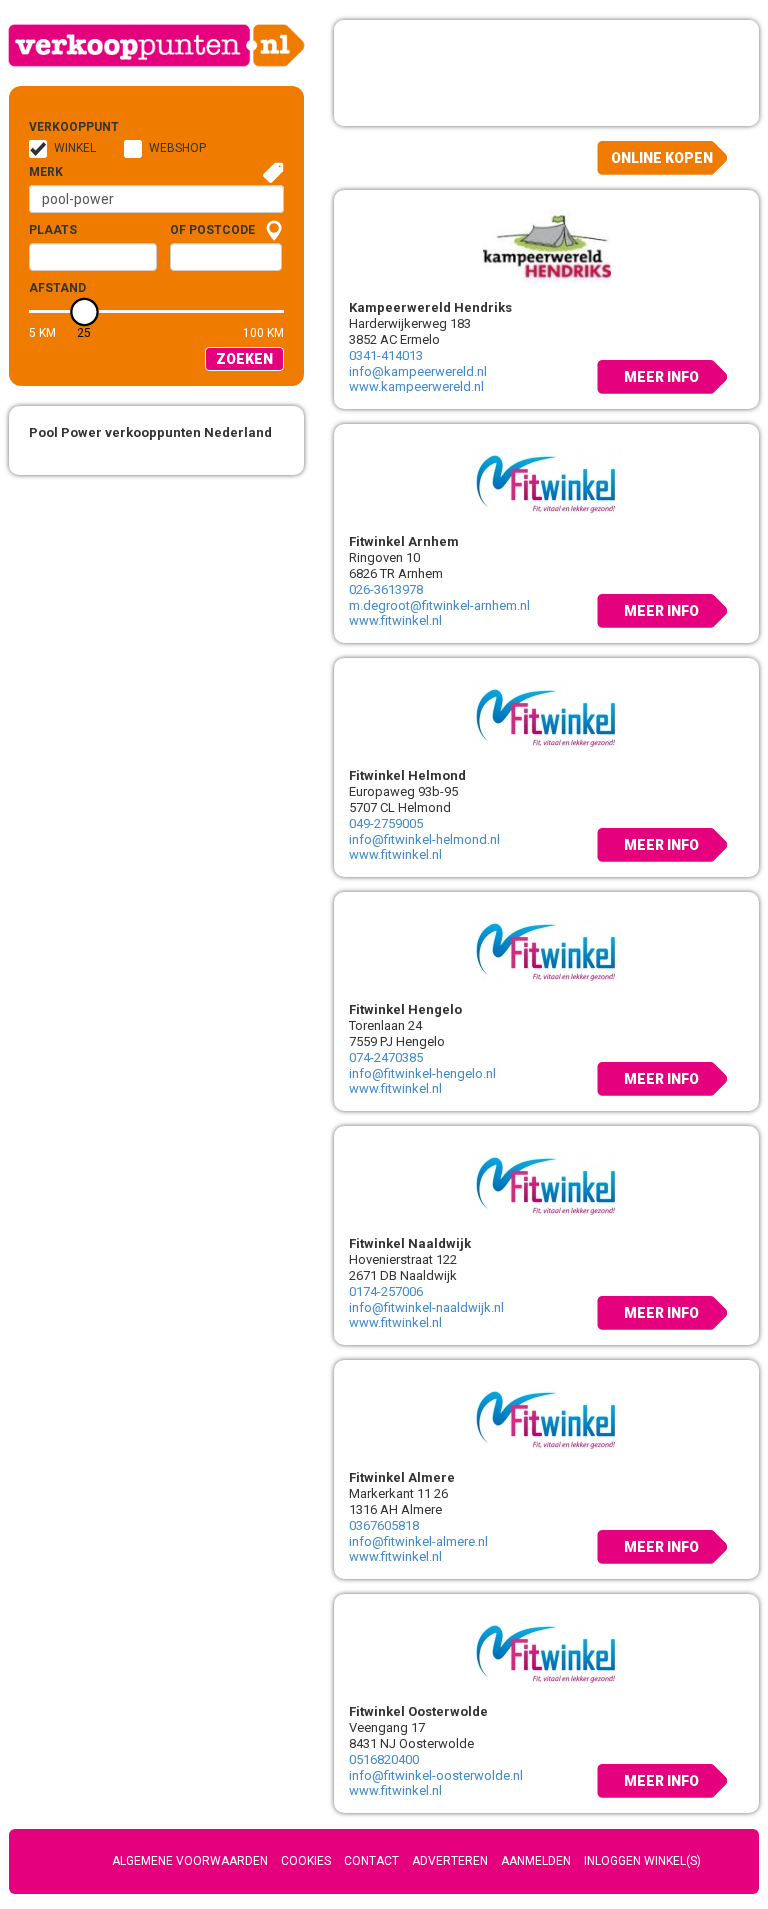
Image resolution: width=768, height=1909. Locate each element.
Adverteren (450, 1861)
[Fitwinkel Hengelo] (546, 947)
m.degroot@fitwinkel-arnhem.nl (439, 605)
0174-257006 (386, 1291)
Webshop (177, 148)
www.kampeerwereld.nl (416, 386)
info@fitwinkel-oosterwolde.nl (436, 1775)
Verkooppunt (61, 127)
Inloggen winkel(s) (642, 1861)
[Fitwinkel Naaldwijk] (546, 1181)
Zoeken (244, 359)
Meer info (661, 377)
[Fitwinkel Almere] (546, 1415)
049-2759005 (386, 823)
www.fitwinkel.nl (395, 620)
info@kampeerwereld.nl (418, 371)
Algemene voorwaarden (190, 1861)
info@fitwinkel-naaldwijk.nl (426, 1307)
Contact (371, 1861)
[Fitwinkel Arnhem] (546, 479)
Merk (46, 172)
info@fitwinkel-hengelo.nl (422, 1073)
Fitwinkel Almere (402, 1477)
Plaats (53, 230)
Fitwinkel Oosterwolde (418, 1711)
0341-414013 (386, 355)
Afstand (57, 288)
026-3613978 (386, 589)
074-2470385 (386, 1057)
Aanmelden (536, 1861)
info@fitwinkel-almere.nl (418, 1541)
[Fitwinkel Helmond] (546, 713)
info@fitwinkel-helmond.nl (424, 839)
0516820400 (384, 1759)
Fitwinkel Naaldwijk (410, 1243)
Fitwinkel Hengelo (405, 1009)
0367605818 (384, 1525)
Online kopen (662, 158)
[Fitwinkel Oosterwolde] (546, 1649)
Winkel (75, 148)
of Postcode (212, 230)
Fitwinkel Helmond (407, 775)
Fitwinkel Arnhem (404, 541)
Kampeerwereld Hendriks (430, 307)
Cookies (306, 1861)
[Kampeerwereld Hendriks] (546, 245)
